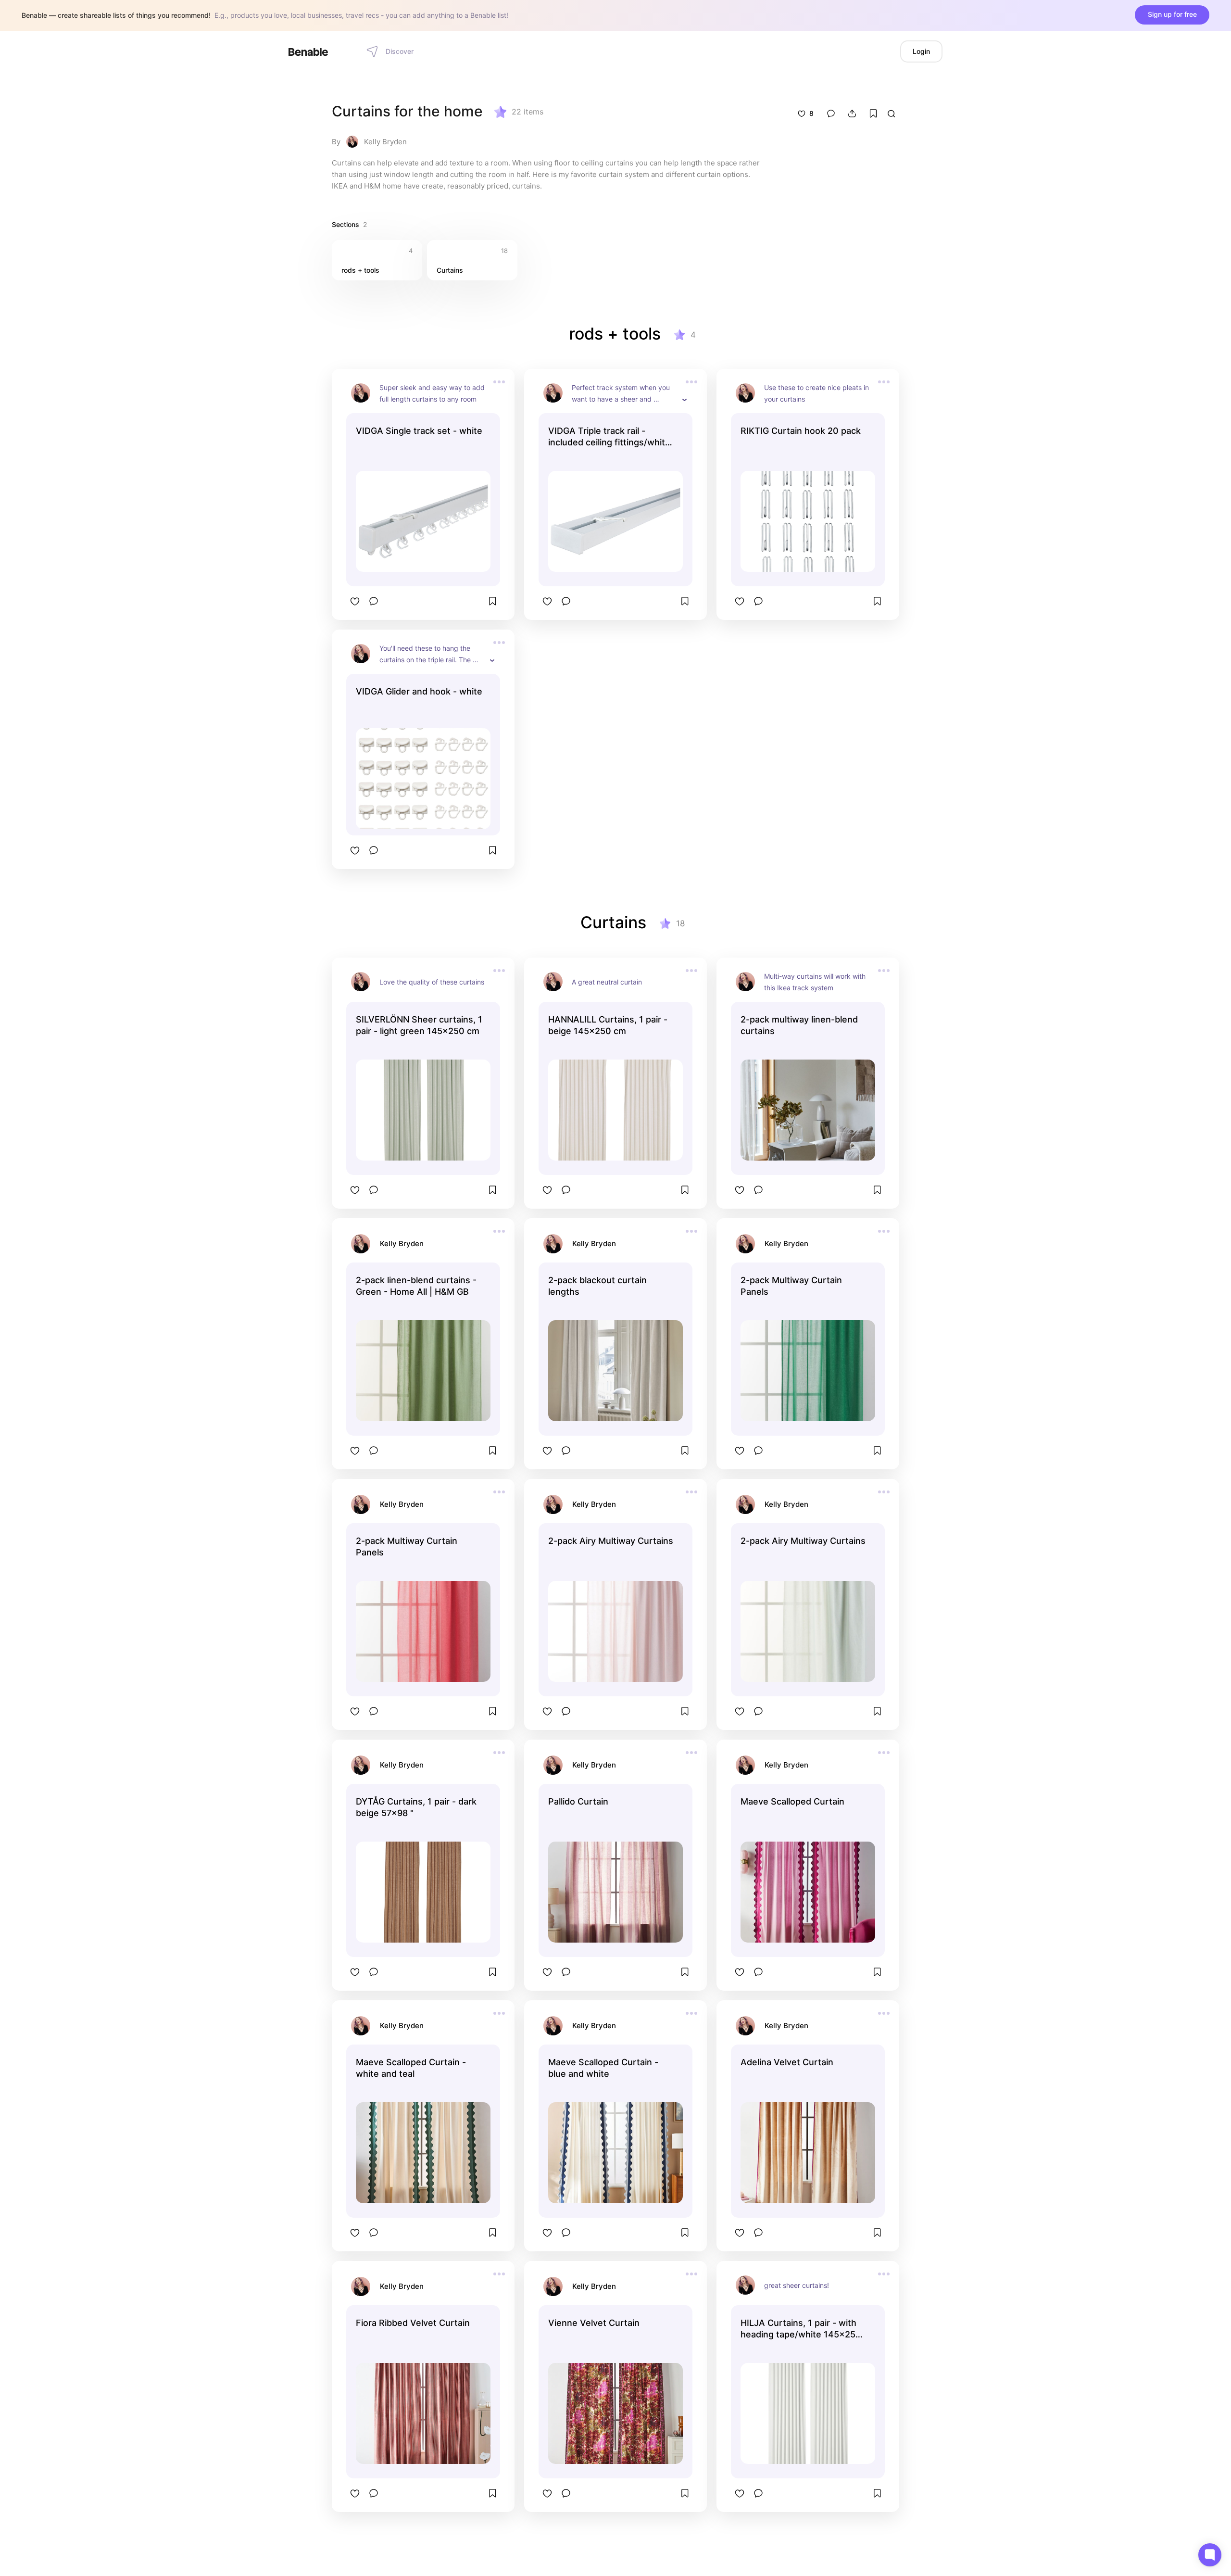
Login (921, 51)
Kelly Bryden (385, 142)
